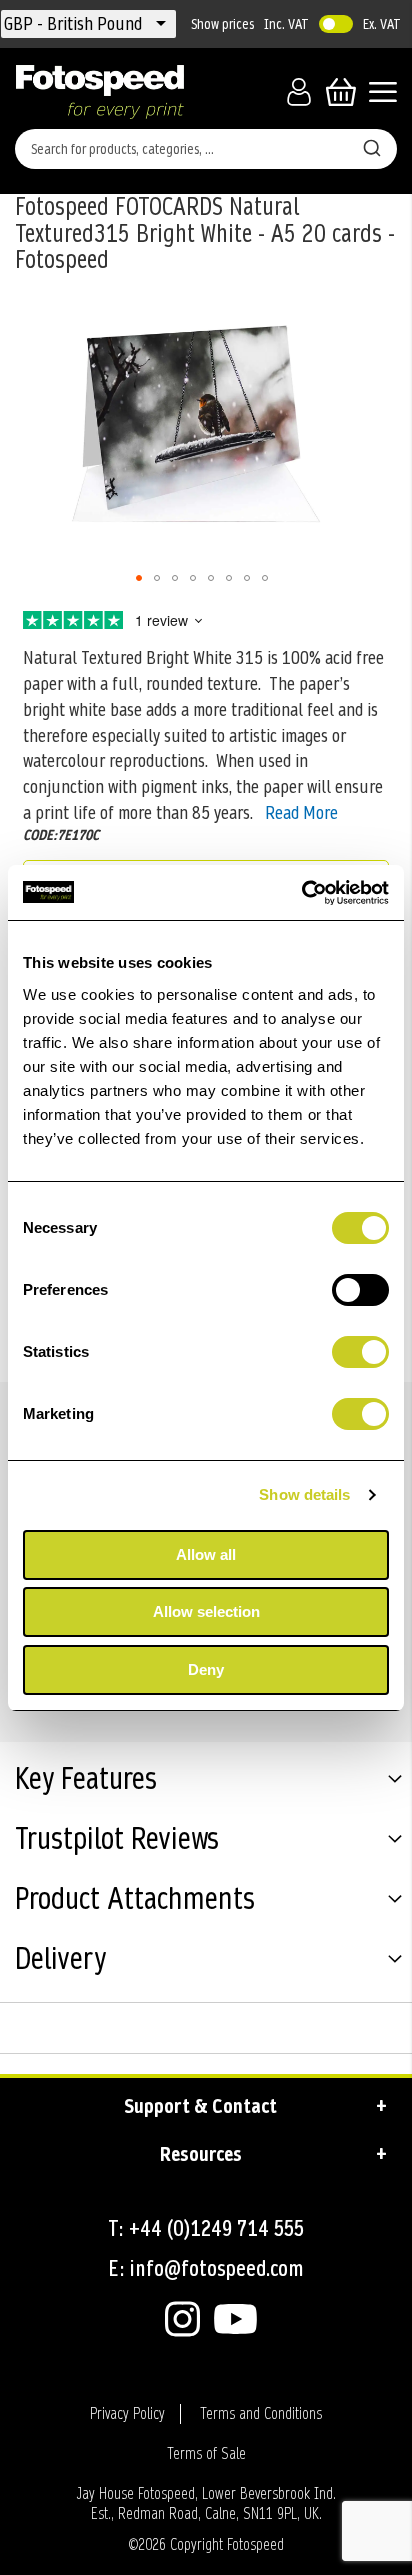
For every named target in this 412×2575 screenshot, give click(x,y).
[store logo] (100, 92)
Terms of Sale (206, 2454)
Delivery (60, 1961)
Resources (201, 2154)
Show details (304, 1494)
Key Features (86, 1781)
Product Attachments (135, 1901)
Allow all (206, 1554)
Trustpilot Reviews (117, 1841)
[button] (75, 24)
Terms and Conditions (261, 2414)
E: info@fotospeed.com (206, 2268)
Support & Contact (200, 2106)
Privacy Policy (127, 2414)
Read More (301, 812)
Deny (206, 1669)
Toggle (336, 24)
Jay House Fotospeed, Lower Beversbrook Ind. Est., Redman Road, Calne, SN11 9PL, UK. (206, 2504)
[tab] (206, 1782)
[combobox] (206, 149)
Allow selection (206, 1611)
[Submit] (372, 145)
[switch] (360, 1292)
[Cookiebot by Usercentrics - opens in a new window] (301, 893)
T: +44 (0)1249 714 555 (206, 2228)
